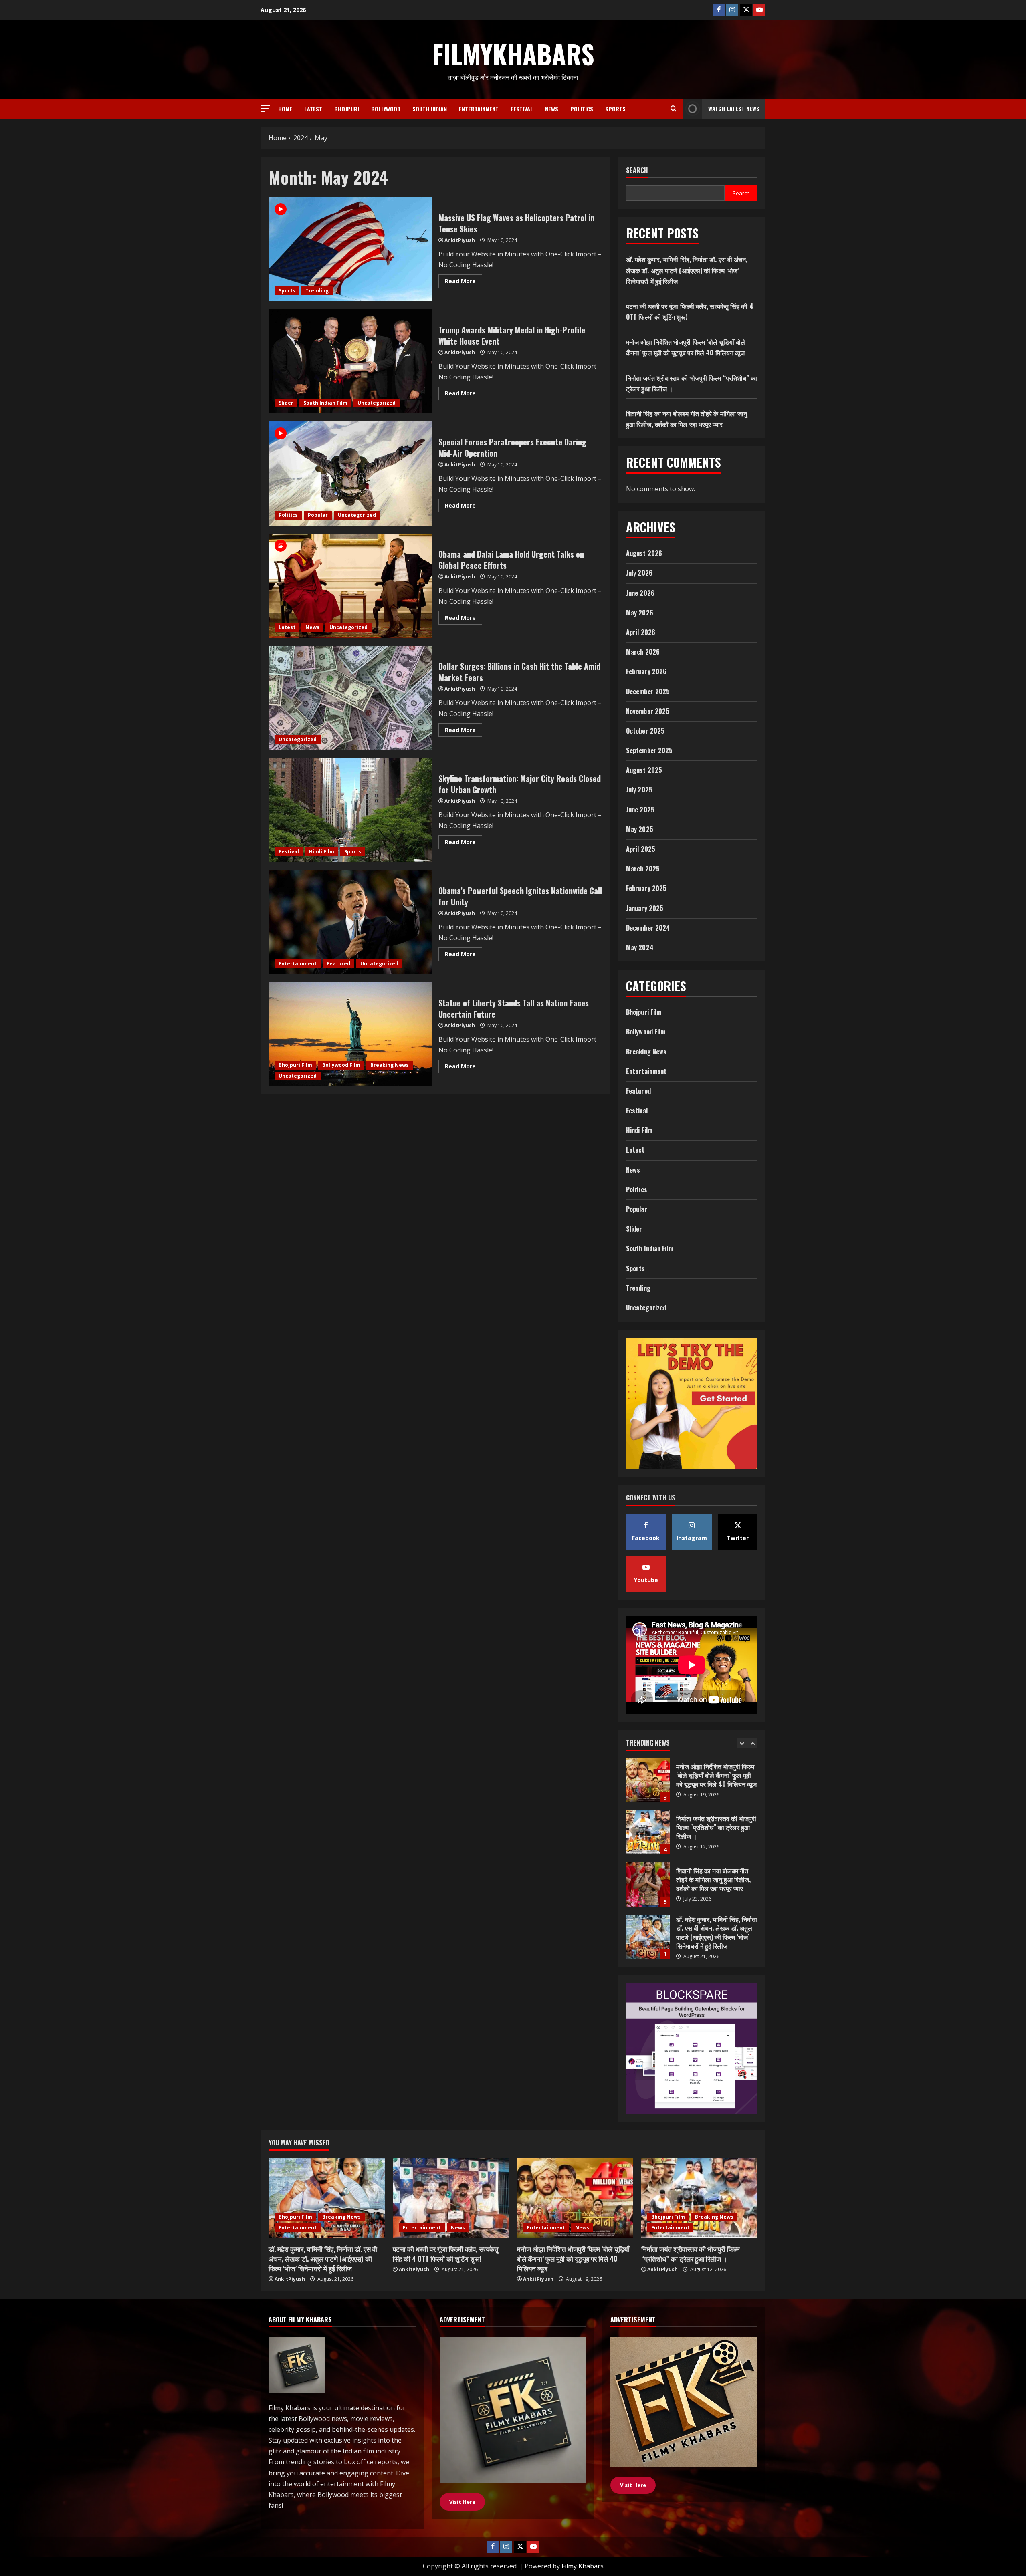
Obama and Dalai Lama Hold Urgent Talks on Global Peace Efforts (350, 586)
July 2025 (639, 790)
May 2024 (640, 947)
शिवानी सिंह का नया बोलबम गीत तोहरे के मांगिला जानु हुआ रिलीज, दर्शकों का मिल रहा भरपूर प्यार (648, 1780)
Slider (286, 403)
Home (285, 109)
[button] (265, 108)
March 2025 (643, 869)
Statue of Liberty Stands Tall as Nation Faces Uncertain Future (350, 1034)
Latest (313, 109)
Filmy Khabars (583, 2566)
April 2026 (641, 632)
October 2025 (645, 731)
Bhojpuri (347, 109)
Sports (615, 109)
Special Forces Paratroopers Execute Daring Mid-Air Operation (350, 474)
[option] (692, 1784)
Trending (317, 291)
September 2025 (649, 750)
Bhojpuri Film (295, 1065)
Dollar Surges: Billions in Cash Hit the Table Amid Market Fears (350, 698)
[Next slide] (752, 1743)
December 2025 (648, 691)
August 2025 (644, 770)
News (552, 109)
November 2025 (648, 711)
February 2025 (646, 888)
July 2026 (639, 573)
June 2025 (640, 810)
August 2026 (644, 553)
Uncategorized (377, 403)
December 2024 (648, 928)
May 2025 (640, 829)
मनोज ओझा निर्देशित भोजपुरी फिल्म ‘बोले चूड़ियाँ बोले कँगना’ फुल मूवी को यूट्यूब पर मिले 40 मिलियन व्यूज (648, 1937)
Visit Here (633, 2485)
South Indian (430, 109)
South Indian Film (325, 403)
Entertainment (479, 109)
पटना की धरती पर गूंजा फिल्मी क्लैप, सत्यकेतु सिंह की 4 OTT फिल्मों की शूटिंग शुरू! (648, 1885)
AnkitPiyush (460, 240)
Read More (464, 282)
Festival (522, 109)
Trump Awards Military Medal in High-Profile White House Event (350, 361)
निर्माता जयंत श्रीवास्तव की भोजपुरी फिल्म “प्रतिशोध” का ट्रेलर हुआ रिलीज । (691, 2254)
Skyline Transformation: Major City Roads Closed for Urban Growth (350, 810)
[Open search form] (674, 109)
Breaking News (390, 1065)
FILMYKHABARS (513, 54)
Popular (318, 515)
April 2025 (641, 849)
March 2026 (643, 652)
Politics (582, 109)
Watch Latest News (734, 108)
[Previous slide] (742, 1743)
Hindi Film (322, 852)
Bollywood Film (341, 1065)
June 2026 (640, 593)
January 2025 (645, 908)
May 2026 (640, 613)
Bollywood (386, 109)
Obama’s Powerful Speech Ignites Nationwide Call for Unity (350, 922)
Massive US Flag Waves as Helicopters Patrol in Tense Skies (350, 249)
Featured (338, 964)
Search (637, 170)
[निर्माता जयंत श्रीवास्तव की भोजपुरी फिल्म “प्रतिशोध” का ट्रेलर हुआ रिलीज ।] (699, 2198)
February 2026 (646, 671)
